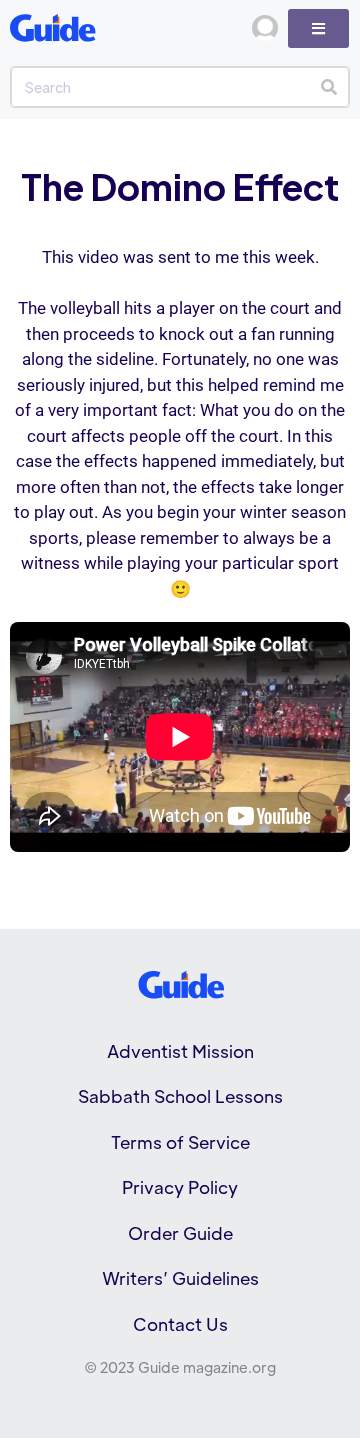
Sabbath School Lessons (180, 1096)
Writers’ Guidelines (180, 1278)
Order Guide (180, 1233)
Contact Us (180, 1324)
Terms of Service (180, 1142)
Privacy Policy (180, 1187)
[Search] (328, 87)
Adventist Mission (180, 1051)
